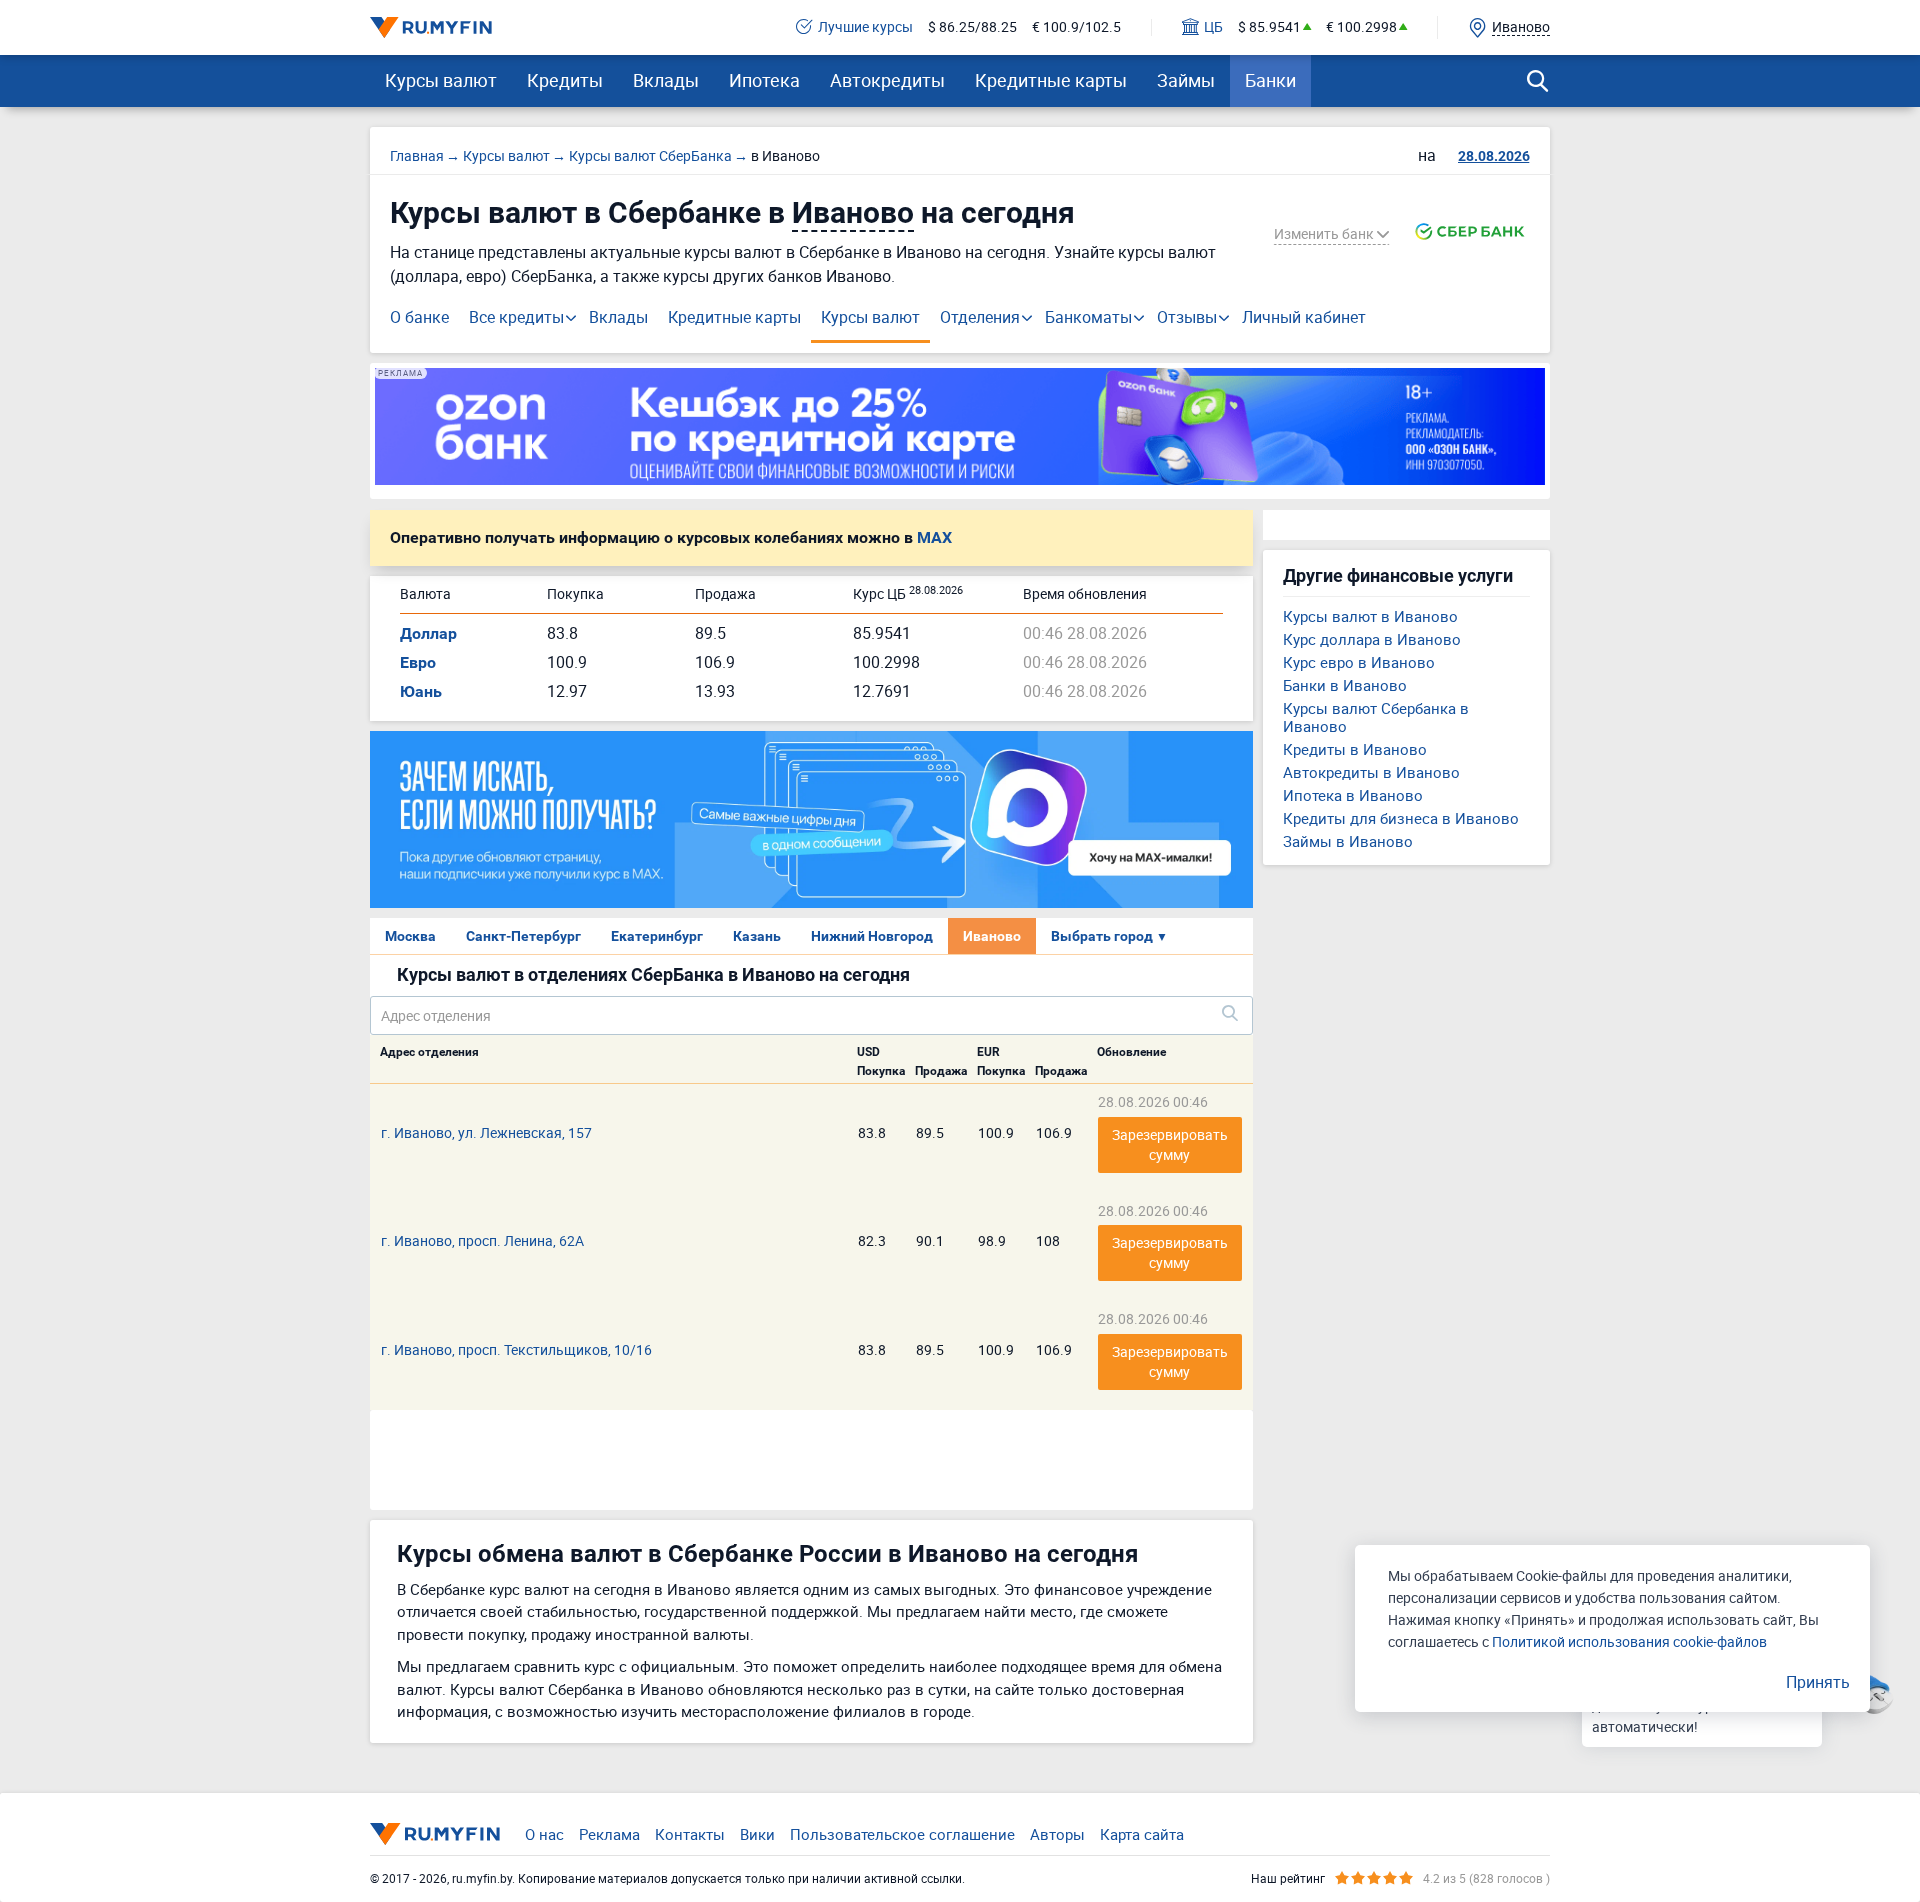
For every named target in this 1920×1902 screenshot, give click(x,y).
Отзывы (1187, 317)
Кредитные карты (1051, 80)
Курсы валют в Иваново (1370, 616)
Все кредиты (516, 317)
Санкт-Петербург (523, 936)
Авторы (1057, 1834)
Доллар (428, 633)
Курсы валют (441, 80)
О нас (544, 1834)
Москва (410, 936)
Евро (418, 662)
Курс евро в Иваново (1359, 662)
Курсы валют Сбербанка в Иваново (1376, 717)
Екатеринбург (657, 936)
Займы (1186, 80)
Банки (1270, 80)
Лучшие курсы (865, 27)
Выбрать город (1109, 936)
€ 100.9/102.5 (1076, 27)
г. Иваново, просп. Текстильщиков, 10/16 (516, 1349)
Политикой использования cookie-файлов (1629, 1641)
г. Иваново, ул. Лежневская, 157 (486, 1132)
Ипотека (764, 80)
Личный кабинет (1304, 317)
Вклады (666, 80)
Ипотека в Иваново (1353, 795)
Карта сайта (1142, 1834)
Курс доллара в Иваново (1372, 639)
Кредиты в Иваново (1355, 749)
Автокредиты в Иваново (1371, 772)
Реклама (609, 1834)
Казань (757, 936)
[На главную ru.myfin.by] (435, 1834)
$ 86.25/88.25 (972, 27)
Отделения (980, 317)
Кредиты (565, 80)
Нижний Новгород (872, 936)
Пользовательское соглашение (902, 1834)
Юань (421, 691)
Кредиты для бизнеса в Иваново (1401, 818)
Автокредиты (887, 80)
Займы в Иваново (1348, 841)
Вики (757, 1834)
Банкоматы (1088, 317)
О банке (419, 317)
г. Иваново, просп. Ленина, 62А (482, 1240)
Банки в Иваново (1345, 685)
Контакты (690, 1834)
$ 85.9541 (1269, 27)
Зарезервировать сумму (1171, 1144)
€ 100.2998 (1361, 27)
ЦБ (1213, 27)
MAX (934, 538)
